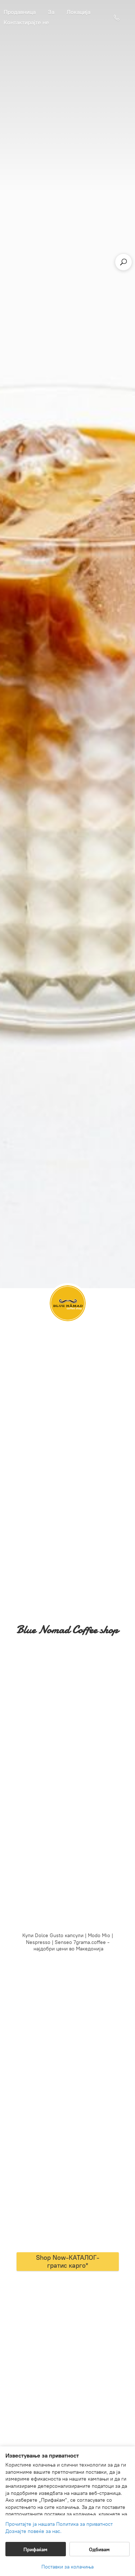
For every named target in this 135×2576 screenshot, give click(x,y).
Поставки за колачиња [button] (67, 2567)
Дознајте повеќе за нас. (33, 2531)
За (51, 12)
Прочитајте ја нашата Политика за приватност (59, 2524)
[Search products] (123, 262)
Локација (78, 12)
